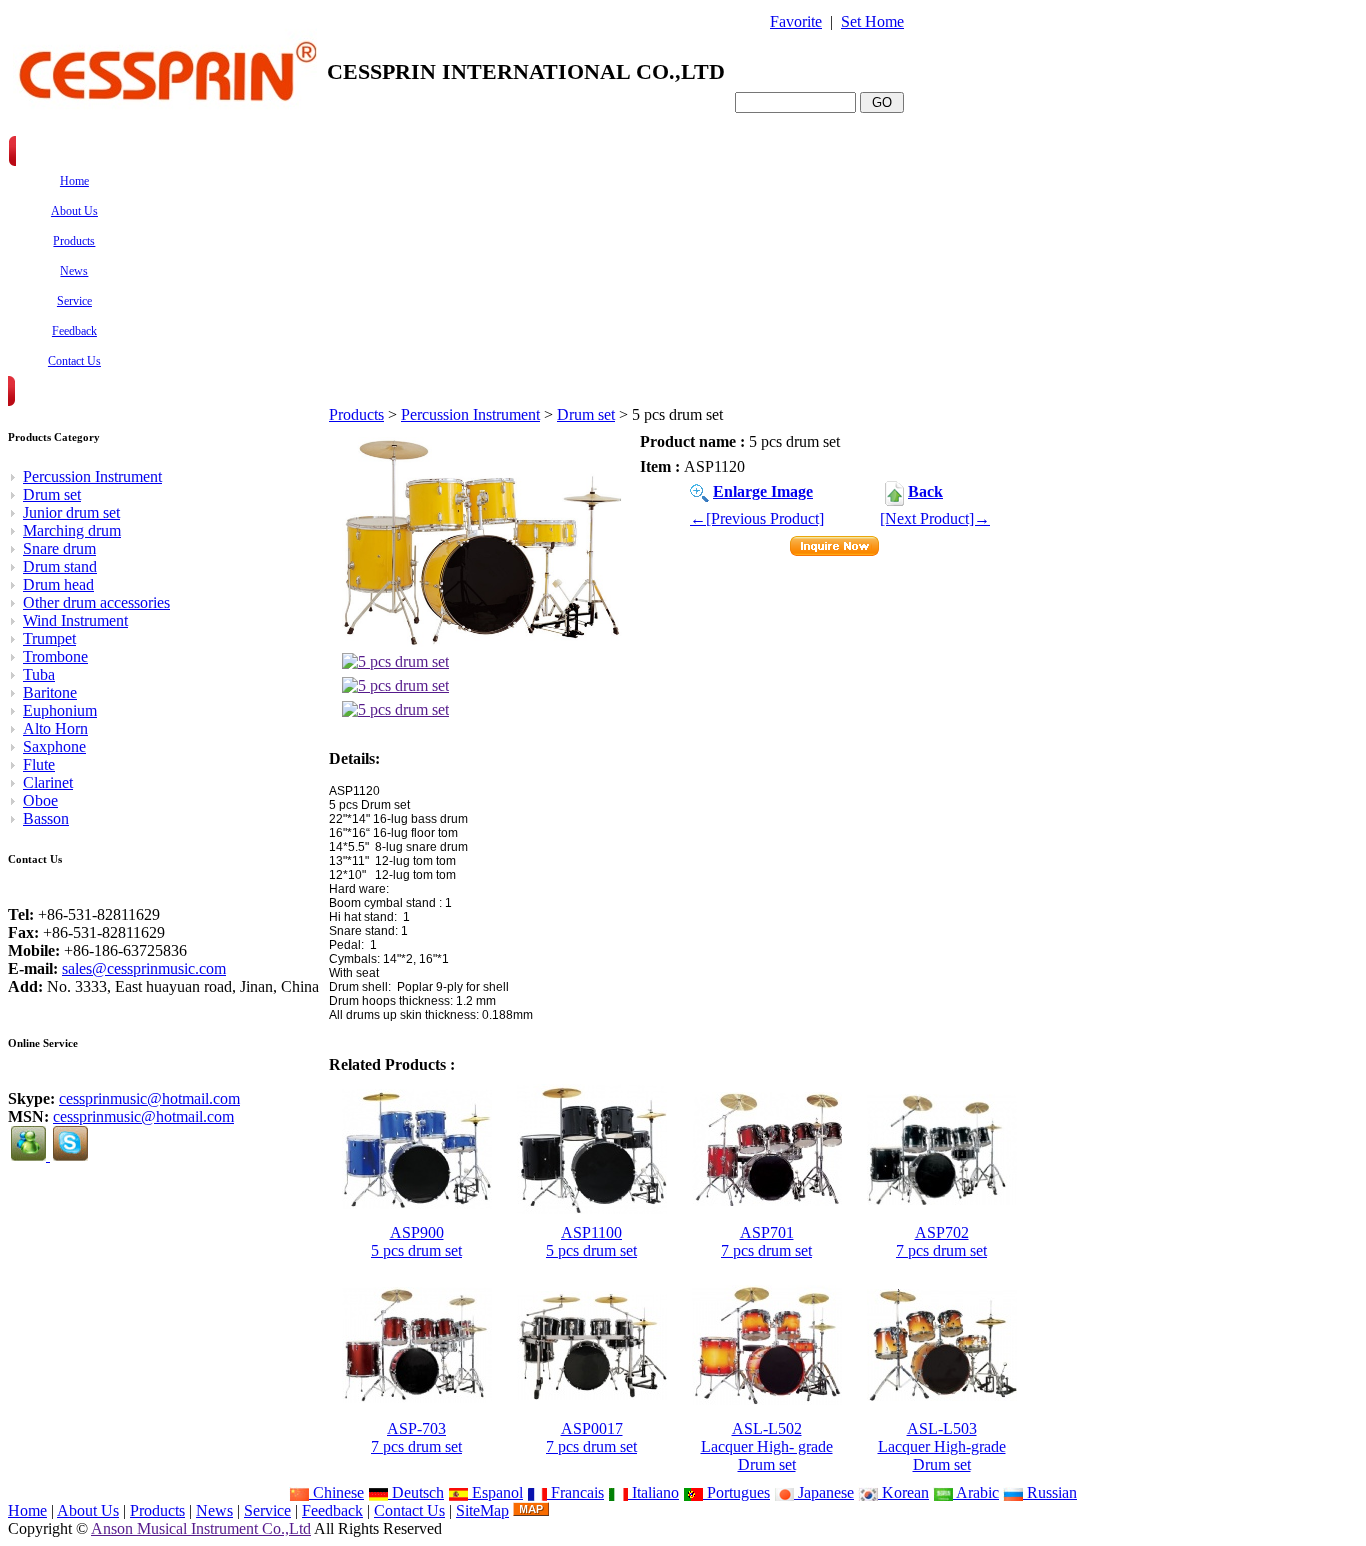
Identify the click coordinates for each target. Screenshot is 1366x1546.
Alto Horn (55, 728)
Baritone (50, 692)
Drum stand (60, 566)
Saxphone (54, 746)
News (214, 1510)
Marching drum (72, 530)
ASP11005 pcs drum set (591, 1241)
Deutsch (416, 1492)
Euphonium (60, 710)
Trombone (55, 656)
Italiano (653, 1492)
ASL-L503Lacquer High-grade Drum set (942, 1446)
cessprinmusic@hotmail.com (149, 1098)
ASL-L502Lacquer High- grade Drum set (767, 1446)
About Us (88, 1510)
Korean (903, 1492)
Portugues (736, 1492)
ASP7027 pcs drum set (941, 1241)
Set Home (872, 21)
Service (267, 1510)
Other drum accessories (96, 602)
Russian (1050, 1492)
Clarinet (48, 782)
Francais (575, 1492)
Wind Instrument (75, 620)
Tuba (39, 674)
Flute (39, 764)
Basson (46, 818)
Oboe (40, 800)
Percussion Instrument (470, 414)
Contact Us (409, 1510)
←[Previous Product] (757, 518)
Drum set (586, 414)
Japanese (824, 1492)
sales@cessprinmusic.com (144, 968)
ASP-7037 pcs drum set (416, 1437)
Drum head (58, 584)
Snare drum (59, 548)
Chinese (336, 1492)
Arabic (976, 1492)
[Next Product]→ (935, 518)
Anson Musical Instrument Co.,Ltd (201, 1528)
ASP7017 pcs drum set (766, 1241)
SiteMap (482, 1510)
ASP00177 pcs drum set (591, 1437)
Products (356, 414)
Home (27, 1510)
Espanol (495, 1492)
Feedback (332, 1510)
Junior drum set (71, 512)
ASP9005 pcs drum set (416, 1241)
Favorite (796, 21)
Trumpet (49, 638)
